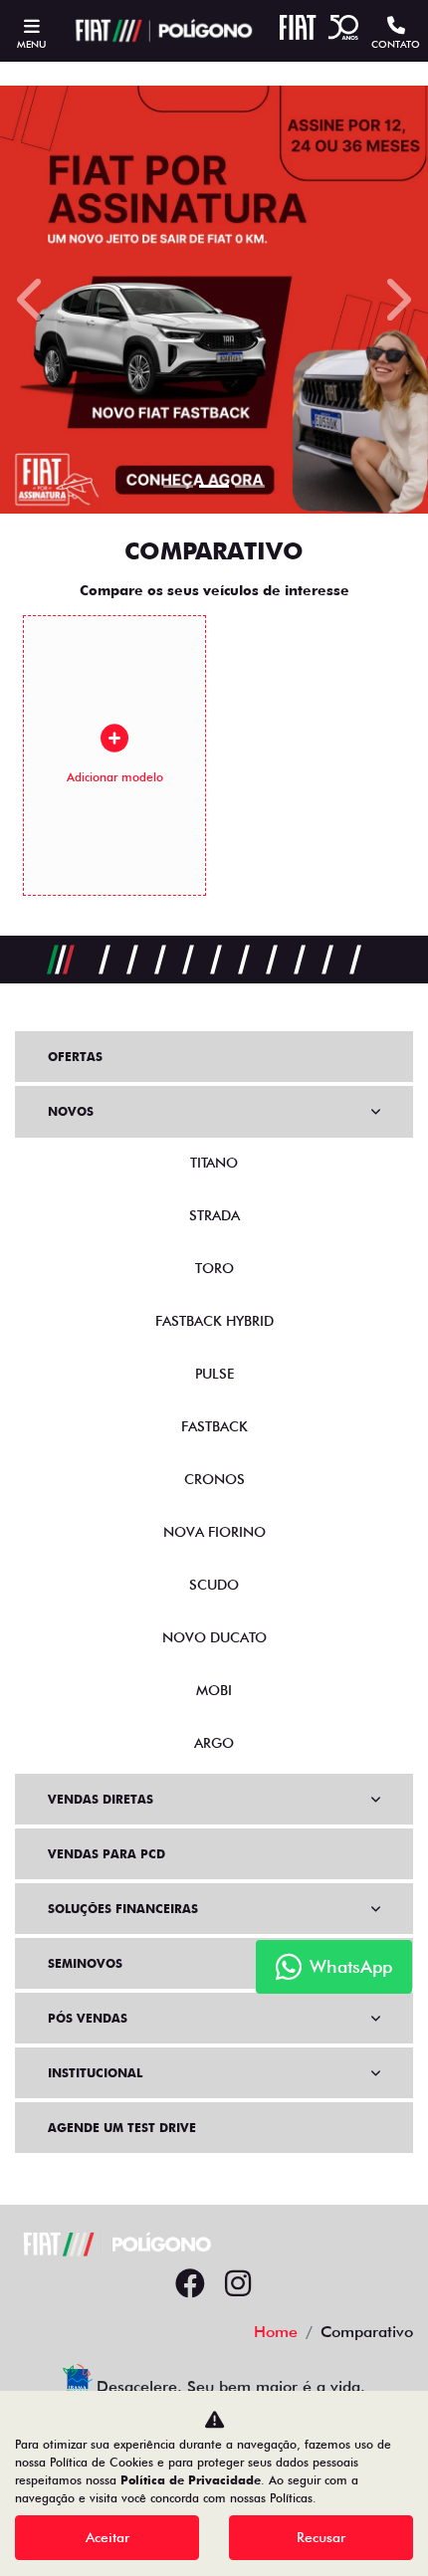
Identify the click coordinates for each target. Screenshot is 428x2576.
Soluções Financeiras (123, 1909)
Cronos (214, 1479)
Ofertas (75, 1057)
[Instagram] (238, 2284)
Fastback (214, 1426)
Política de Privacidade (191, 2480)
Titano (214, 1163)
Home (276, 2332)
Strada (214, 1215)
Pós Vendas (88, 2018)
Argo (214, 1743)
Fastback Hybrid (214, 1321)
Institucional (95, 2073)
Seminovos (85, 1963)
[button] (32, 300)
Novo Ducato (214, 1637)
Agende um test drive (122, 2128)
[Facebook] (190, 2284)
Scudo (214, 1585)
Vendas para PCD (107, 1854)
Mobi (214, 1690)
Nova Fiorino (214, 1532)
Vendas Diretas (101, 1799)
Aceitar (107, 2537)
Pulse (214, 1374)
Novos (71, 1111)
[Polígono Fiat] (161, 31)
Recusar (321, 2537)
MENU (31, 44)
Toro (214, 1268)
